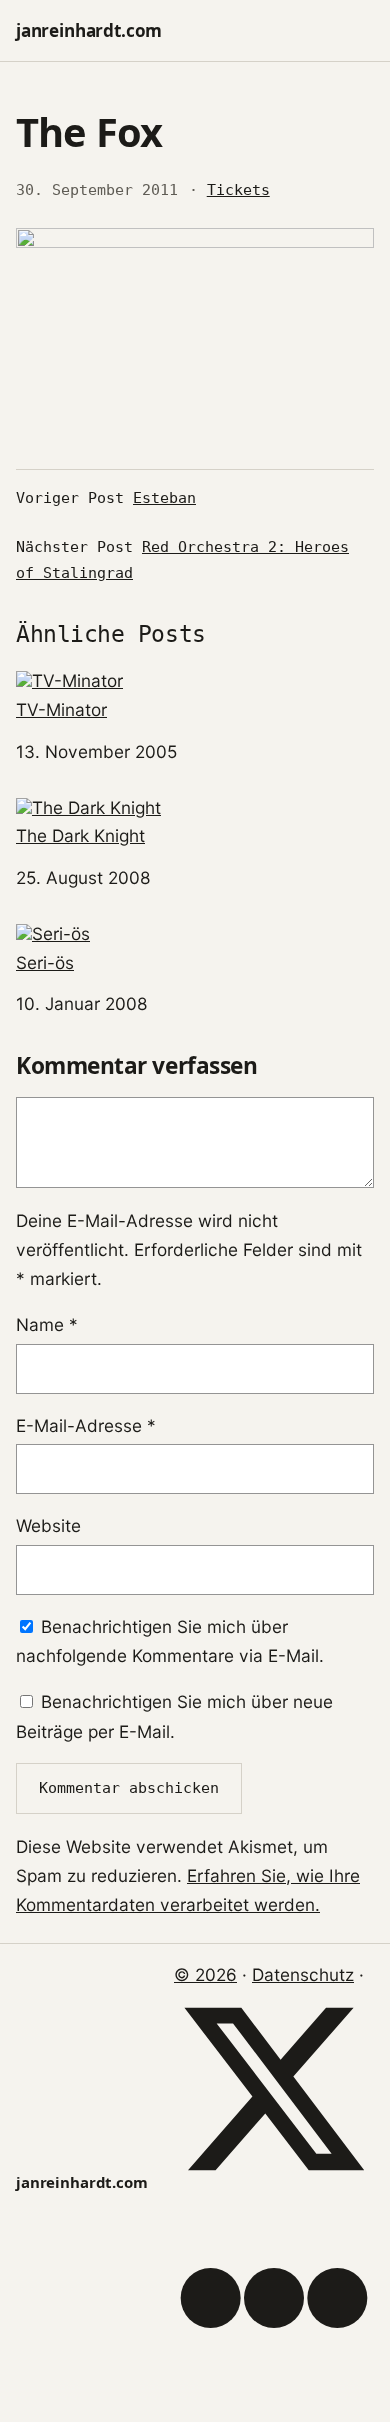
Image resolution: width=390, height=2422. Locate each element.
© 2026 (205, 1974)
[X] (274, 2182)
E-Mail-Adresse (86, 1425)
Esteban (164, 498)
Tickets (238, 190)
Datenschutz (303, 1974)
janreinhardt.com (89, 30)
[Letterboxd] (274, 2391)
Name (47, 1324)
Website (48, 1525)
